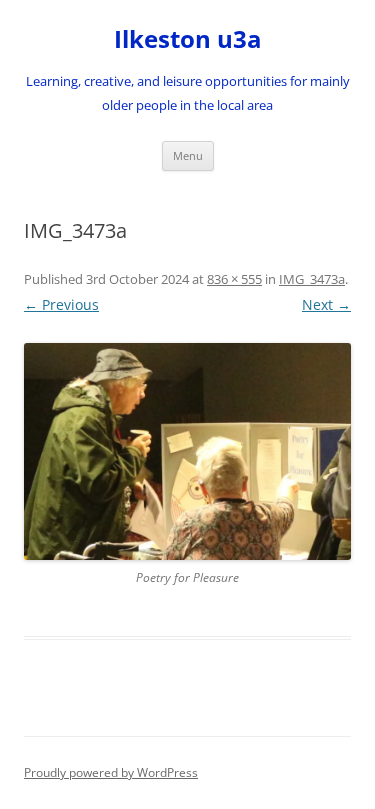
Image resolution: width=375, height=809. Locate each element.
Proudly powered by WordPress (111, 772)
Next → (326, 304)
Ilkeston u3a (188, 39)
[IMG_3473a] (187, 451)
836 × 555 (234, 279)
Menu (188, 155)
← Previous (61, 304)
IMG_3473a (312, 279)
